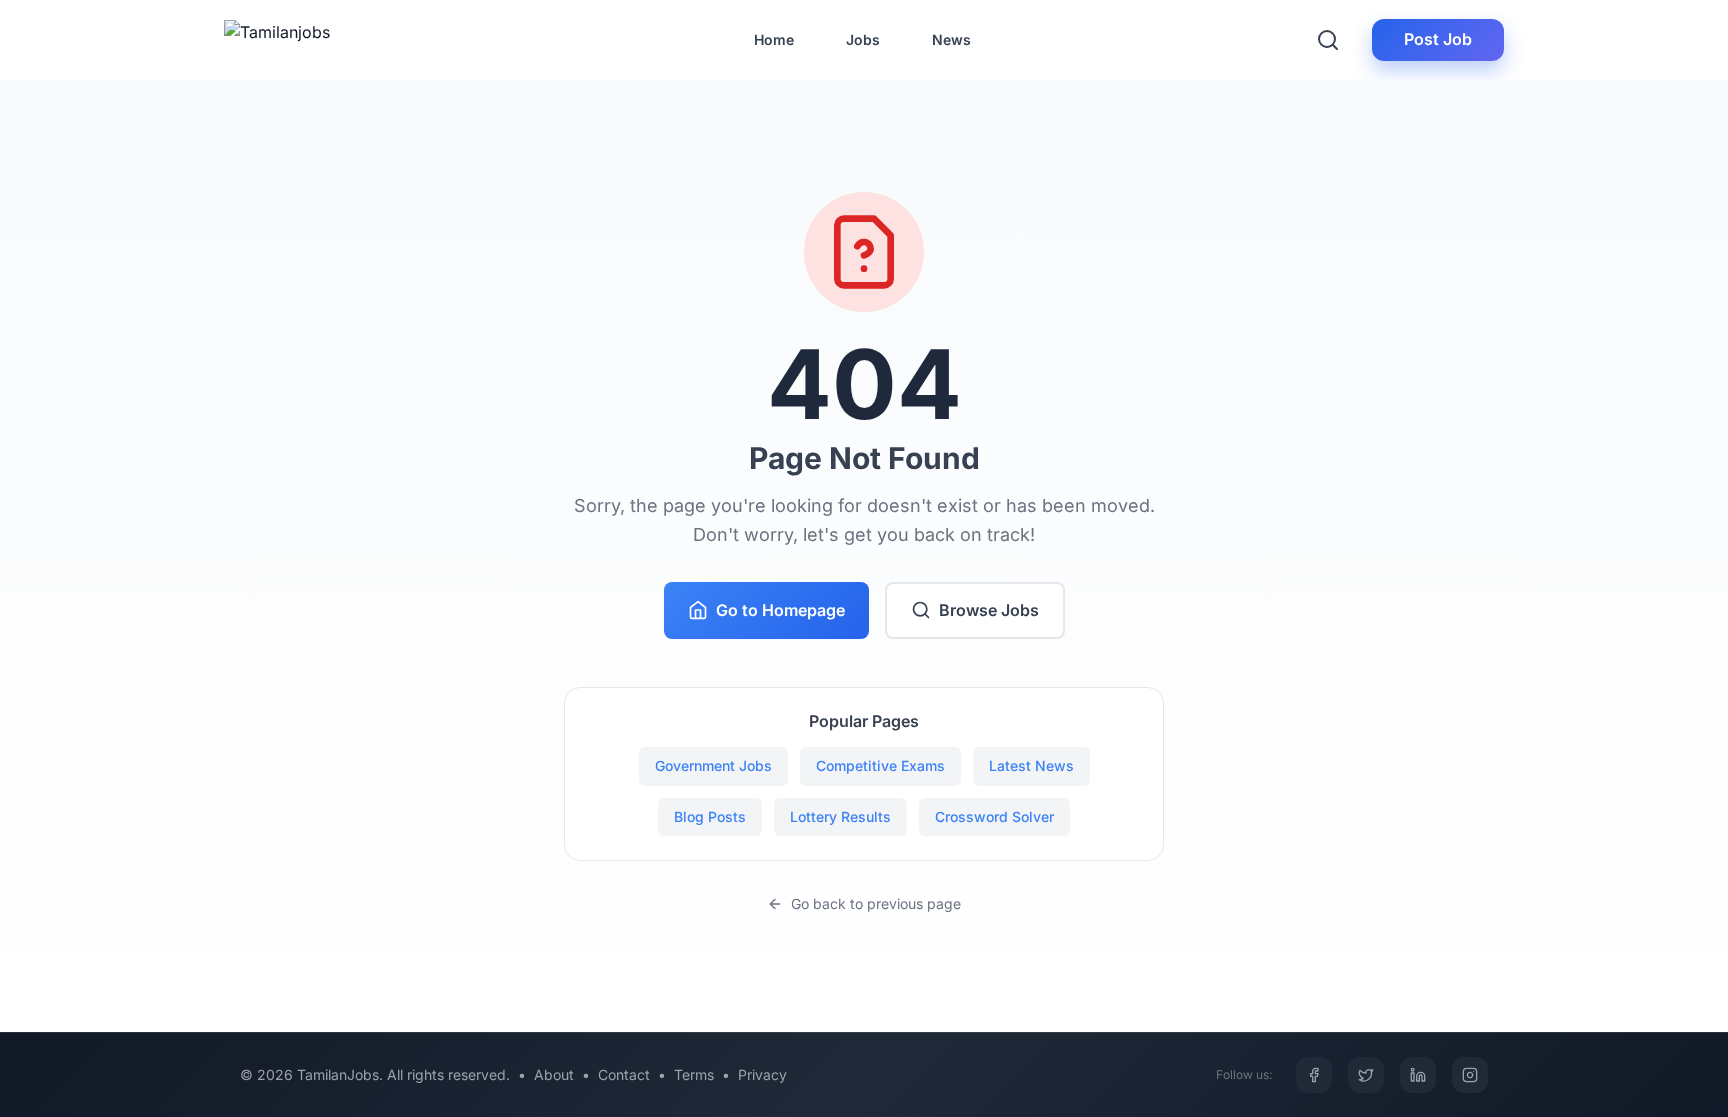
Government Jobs (713, 765)
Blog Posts (710, 816)
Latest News (1031, 765)
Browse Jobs (989, 610)
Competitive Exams (880, 765)
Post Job (1438, 39)
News (951, 39)
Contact (624, 1074)
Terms (694, 1074)
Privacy (762, 1074)
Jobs (863, 39)
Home (774, 39)
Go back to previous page (876, 903)
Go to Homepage (780, 610)
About (554, 1074)
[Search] (1328, 40)
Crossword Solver (994, 816)
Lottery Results (840, 816)
